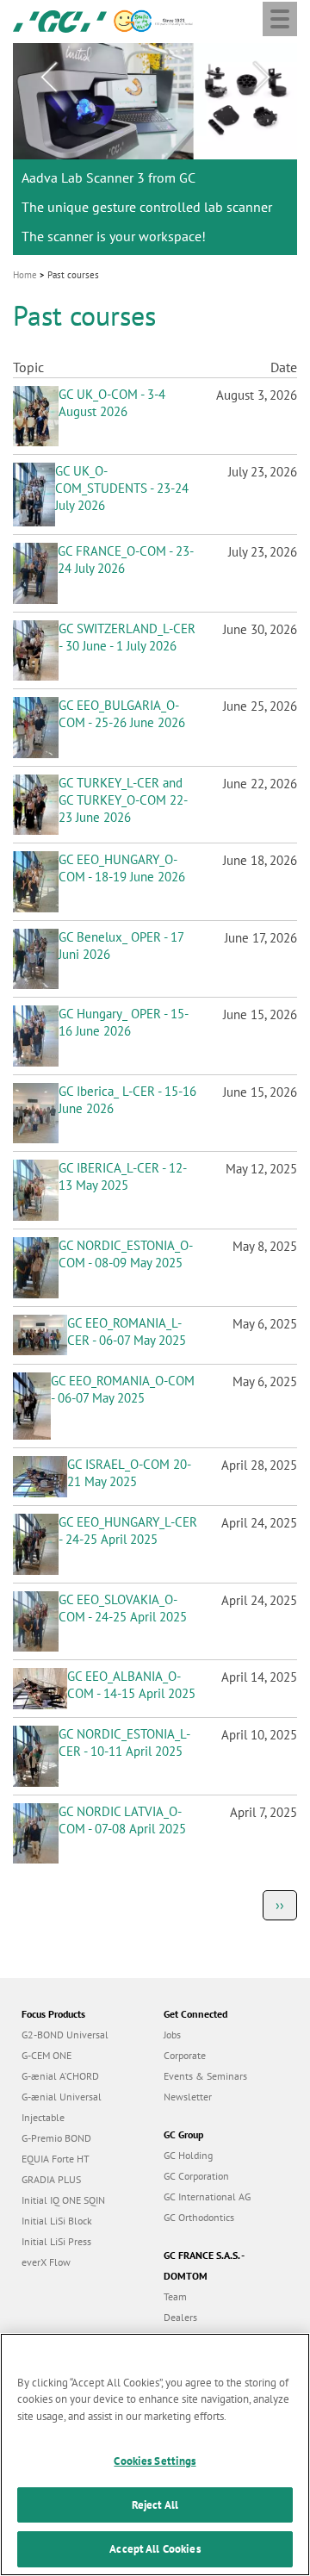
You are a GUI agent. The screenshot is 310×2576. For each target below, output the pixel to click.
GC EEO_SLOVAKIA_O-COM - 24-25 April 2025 (123, 1608)
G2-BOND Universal (65, 2035)
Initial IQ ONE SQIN (63, 2200)
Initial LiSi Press (56, 2241)
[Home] (60, 20)
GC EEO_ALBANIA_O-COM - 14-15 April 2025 (131, 1685)
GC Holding (188, 2155)
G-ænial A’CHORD (60, 2076)
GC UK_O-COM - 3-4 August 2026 (112, 403)
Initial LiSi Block (57, 2221)
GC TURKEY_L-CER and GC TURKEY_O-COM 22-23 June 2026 (123, 800)
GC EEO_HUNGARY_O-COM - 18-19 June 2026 (122, 868)
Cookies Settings (155, 2461)
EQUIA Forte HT (56, 2159)
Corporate (185, 2055)
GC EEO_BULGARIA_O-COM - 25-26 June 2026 (122, 714)
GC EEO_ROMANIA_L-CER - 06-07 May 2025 (127, 1332)
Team (175, 2296)
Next (262, 78)
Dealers (180, 2317)
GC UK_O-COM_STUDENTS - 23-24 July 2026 (122, 488)
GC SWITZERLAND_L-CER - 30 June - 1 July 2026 (127, 637)
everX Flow (46, 2262)
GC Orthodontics (199, 2217)
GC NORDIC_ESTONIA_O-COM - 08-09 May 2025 (126, 1254)
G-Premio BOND (56, 2138)
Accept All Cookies (155, 2549)
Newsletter (188, 2097)
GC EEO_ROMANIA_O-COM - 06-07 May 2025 (123, 1389)
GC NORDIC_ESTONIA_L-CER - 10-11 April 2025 (124, 1742)
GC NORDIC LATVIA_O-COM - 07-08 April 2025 (122, 1820)
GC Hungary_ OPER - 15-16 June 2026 (124, 1022)
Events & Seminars (205, 2076)
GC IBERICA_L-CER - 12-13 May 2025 (123, 1176)
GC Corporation (196, 2176)
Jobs (172, 2035)
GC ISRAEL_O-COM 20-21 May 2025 (129, 1473)
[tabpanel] (155, 149)
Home (25, 275)
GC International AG (207, 2196)
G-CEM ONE (46, 2055)
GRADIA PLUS (51, 2179)
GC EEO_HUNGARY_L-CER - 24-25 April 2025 (128, 1531)
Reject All (155, 2505)
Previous (48, 78)
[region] (155, 2455)
